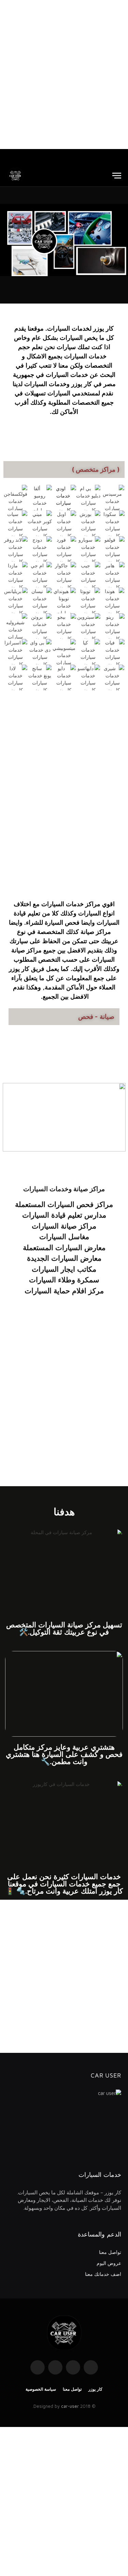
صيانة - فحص (96, 1016)
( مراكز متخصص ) (96, 469)
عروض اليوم (109, 2263)
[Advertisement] (64, 75)
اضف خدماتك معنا (103, 2274)
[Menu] (117, 176)
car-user (70, 2406)
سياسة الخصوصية (41, 2389)
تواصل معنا (110, 2252)
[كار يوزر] (15, 176)
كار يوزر (95, 2389)
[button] (7, 240)
